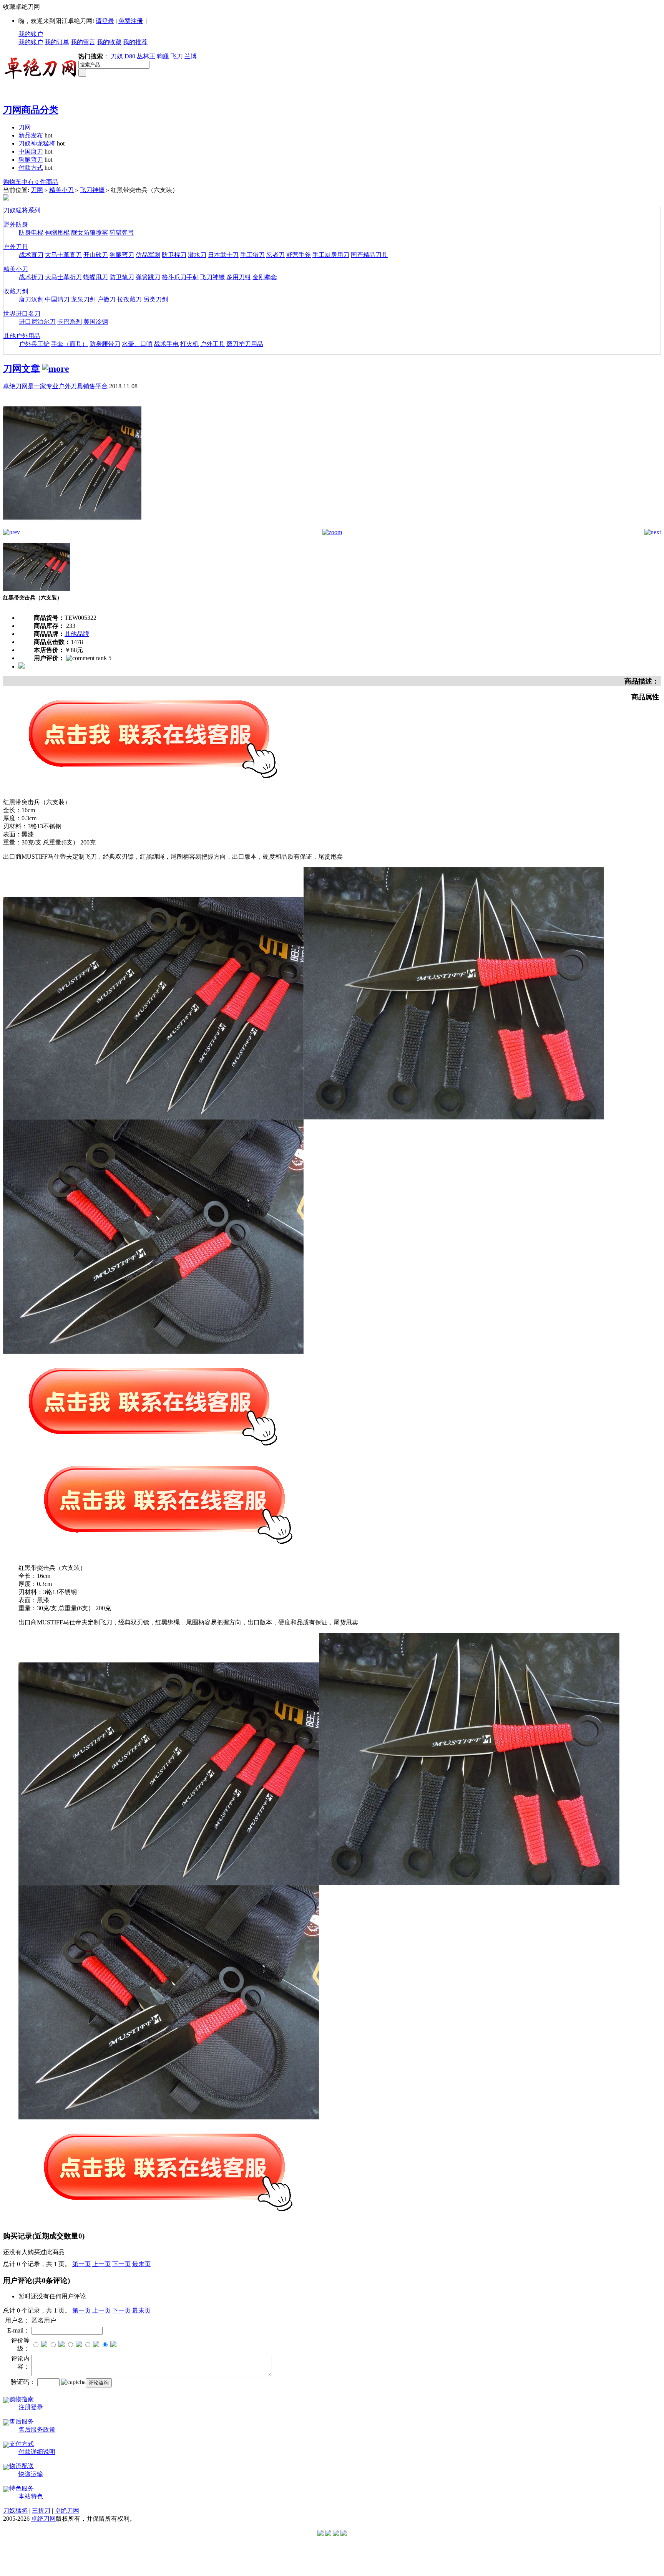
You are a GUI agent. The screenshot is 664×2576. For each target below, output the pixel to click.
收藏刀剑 (16, 291)
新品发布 (31, 135)
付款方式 (31, 168)
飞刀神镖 (92, 190)
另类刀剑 (156, 299)
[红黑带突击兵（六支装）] (72, 527)
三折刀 (41, 2511)
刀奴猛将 (15, 2511)
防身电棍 (31, 233)
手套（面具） (70, 344)
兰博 (191, 56)
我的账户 (31, 34)
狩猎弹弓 (122, 233)
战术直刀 (31, 255)
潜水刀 (197, 255)
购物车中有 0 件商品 (31, 182)
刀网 (25, 127)
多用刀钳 (239, 277)
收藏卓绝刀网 (22, 7)
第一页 (81, 2264)
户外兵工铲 (34, 344)
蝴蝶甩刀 (96, 277)
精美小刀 (61, 190)
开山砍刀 (96, 255)
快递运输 (31, 2474)
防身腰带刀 (105, 344)
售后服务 (22, 2421)
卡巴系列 (70, 322)
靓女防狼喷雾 (90, 233)
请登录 (105, 21)
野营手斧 (299, 255)
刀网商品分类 (31, 110)
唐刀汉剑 (31, 299)
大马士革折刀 (63, 277)
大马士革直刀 (63, 255)
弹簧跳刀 (148, 277)
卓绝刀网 (67, 2511)
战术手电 (166, 344)
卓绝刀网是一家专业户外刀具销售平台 (55, 386)
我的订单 (57, 42)
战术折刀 (31, 277)
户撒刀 (106, 299)
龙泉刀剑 (83, 299)
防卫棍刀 (174, 255)
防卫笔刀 (122, 277)
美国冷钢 (96, 322)
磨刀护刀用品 (245, 344)
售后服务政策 (37, 2429)
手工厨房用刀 (331, 255)
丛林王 (146, 56)
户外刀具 (16, 247)
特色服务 (22, 2488)
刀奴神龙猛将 (37, 143)
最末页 (141, 2264)
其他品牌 (77, 634)
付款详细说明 (37, 2452)
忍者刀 (276, 255)
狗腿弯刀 (31, 160)
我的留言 (83, 42)
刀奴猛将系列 (22, 210)
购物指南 (22, 2399)
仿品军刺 (148, 255)
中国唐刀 (31, 151)
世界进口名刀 (22, 314)
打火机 (189, 344)
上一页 (101, 2264)
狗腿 (163, 56)
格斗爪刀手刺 (180, 277)
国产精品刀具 (369, 255)
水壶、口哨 (137, 344)
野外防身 (16, 224)
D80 (130, 56)
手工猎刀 (252, 255)
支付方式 (22, 2444)
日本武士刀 (223, 255)
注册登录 (31, 2407)
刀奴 (117, 56)
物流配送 (22, 2466)
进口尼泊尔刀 (37, 322)
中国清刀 (57, 299)
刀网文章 (22, 369)
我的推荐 (135, 42)
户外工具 (212, 344)
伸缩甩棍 (57, 233)
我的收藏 (109, 42)
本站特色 (31, 2496)
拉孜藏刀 (129, 299)
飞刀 (177, 56)
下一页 (121, 2264)
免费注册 (131, 21)
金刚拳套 (265, 277)
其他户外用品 (22, 336)
